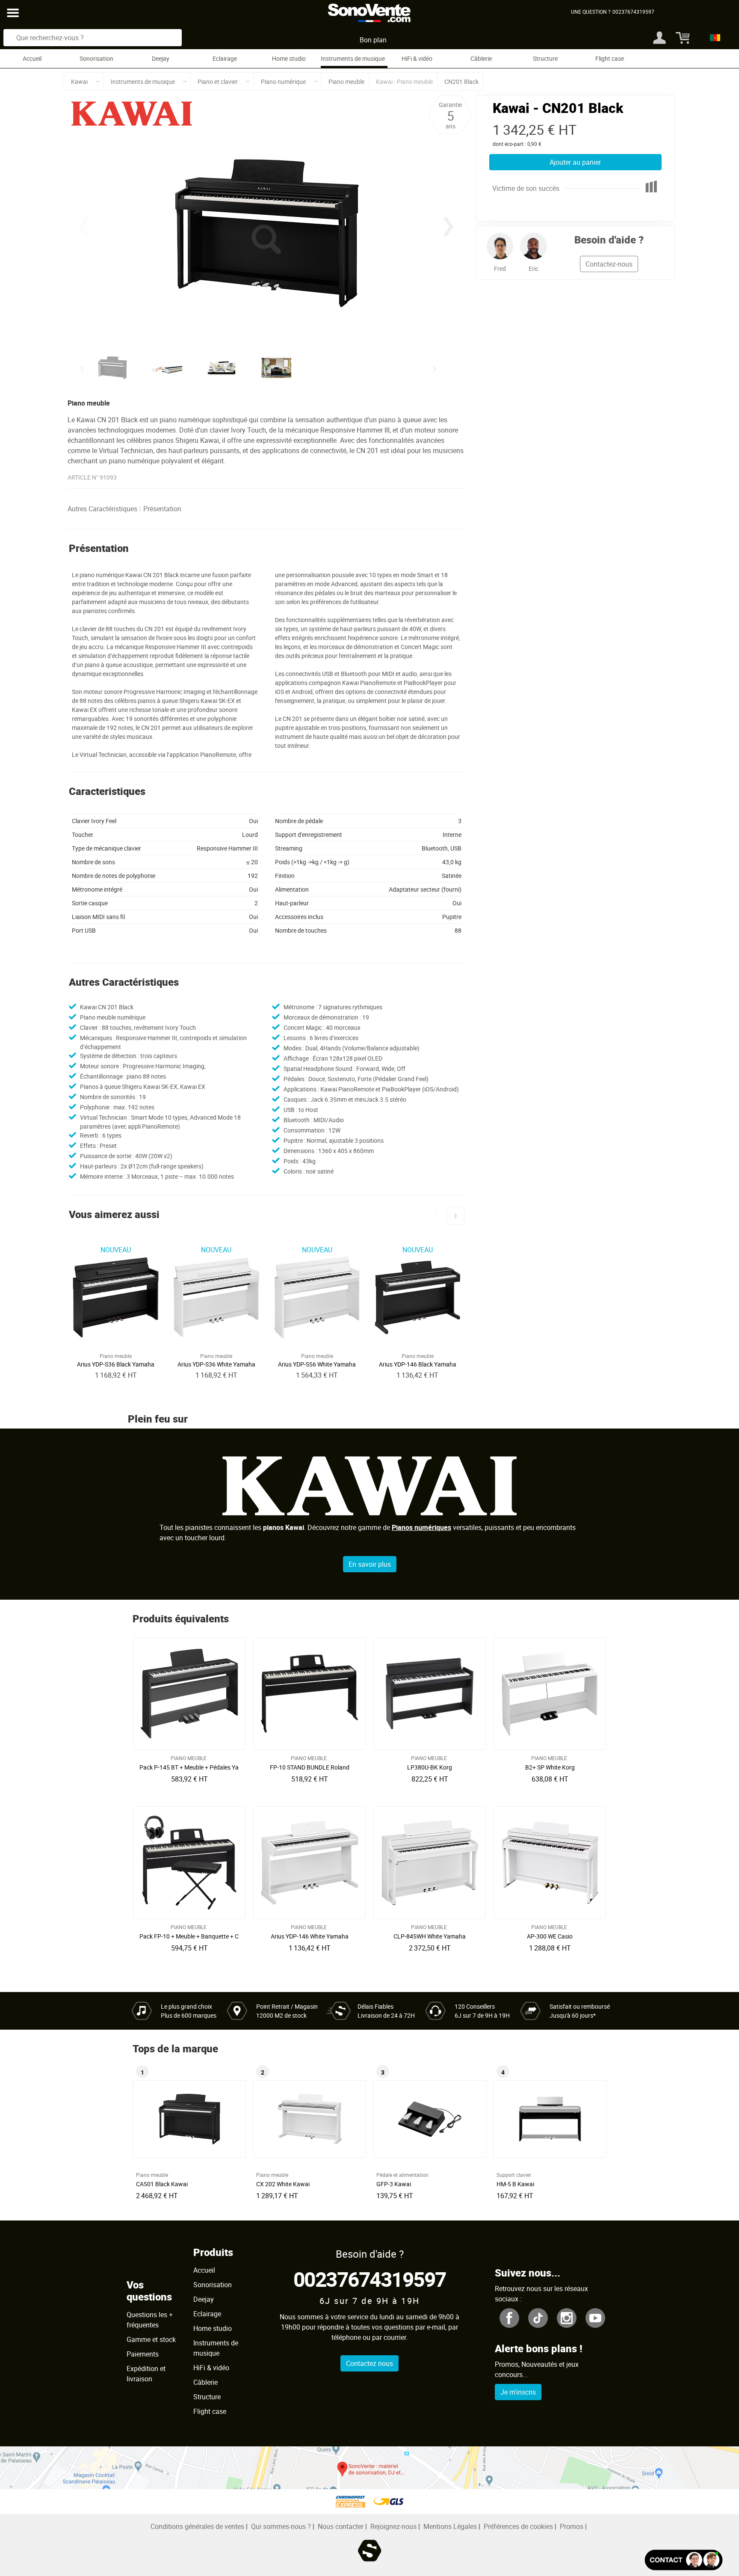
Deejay (161, 58)
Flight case (610, 58)
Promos (572, 2526)
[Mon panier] (680, 38)
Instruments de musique (353, 58)
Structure (545, 58)
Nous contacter (341, 2526)
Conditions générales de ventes (197, 2526)
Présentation (162, 509)
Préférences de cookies (518, 2526)
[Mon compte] (659, 38)
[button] (449, 227)
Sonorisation (96, 58)
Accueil (32, 58)
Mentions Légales (450, 2526)
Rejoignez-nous (393, 2526)
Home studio (289, 58)
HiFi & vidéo (417, 58)
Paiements (143, 2354)
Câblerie (481, 58)
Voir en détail (192, 1765)
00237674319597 (370, 2279)
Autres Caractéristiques (102, 509)
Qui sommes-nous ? (281, 2526)
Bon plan (373, 40)
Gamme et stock (151, 2339)
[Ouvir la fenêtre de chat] (684, 2560)
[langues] (713, 38)
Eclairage (225, 58)
